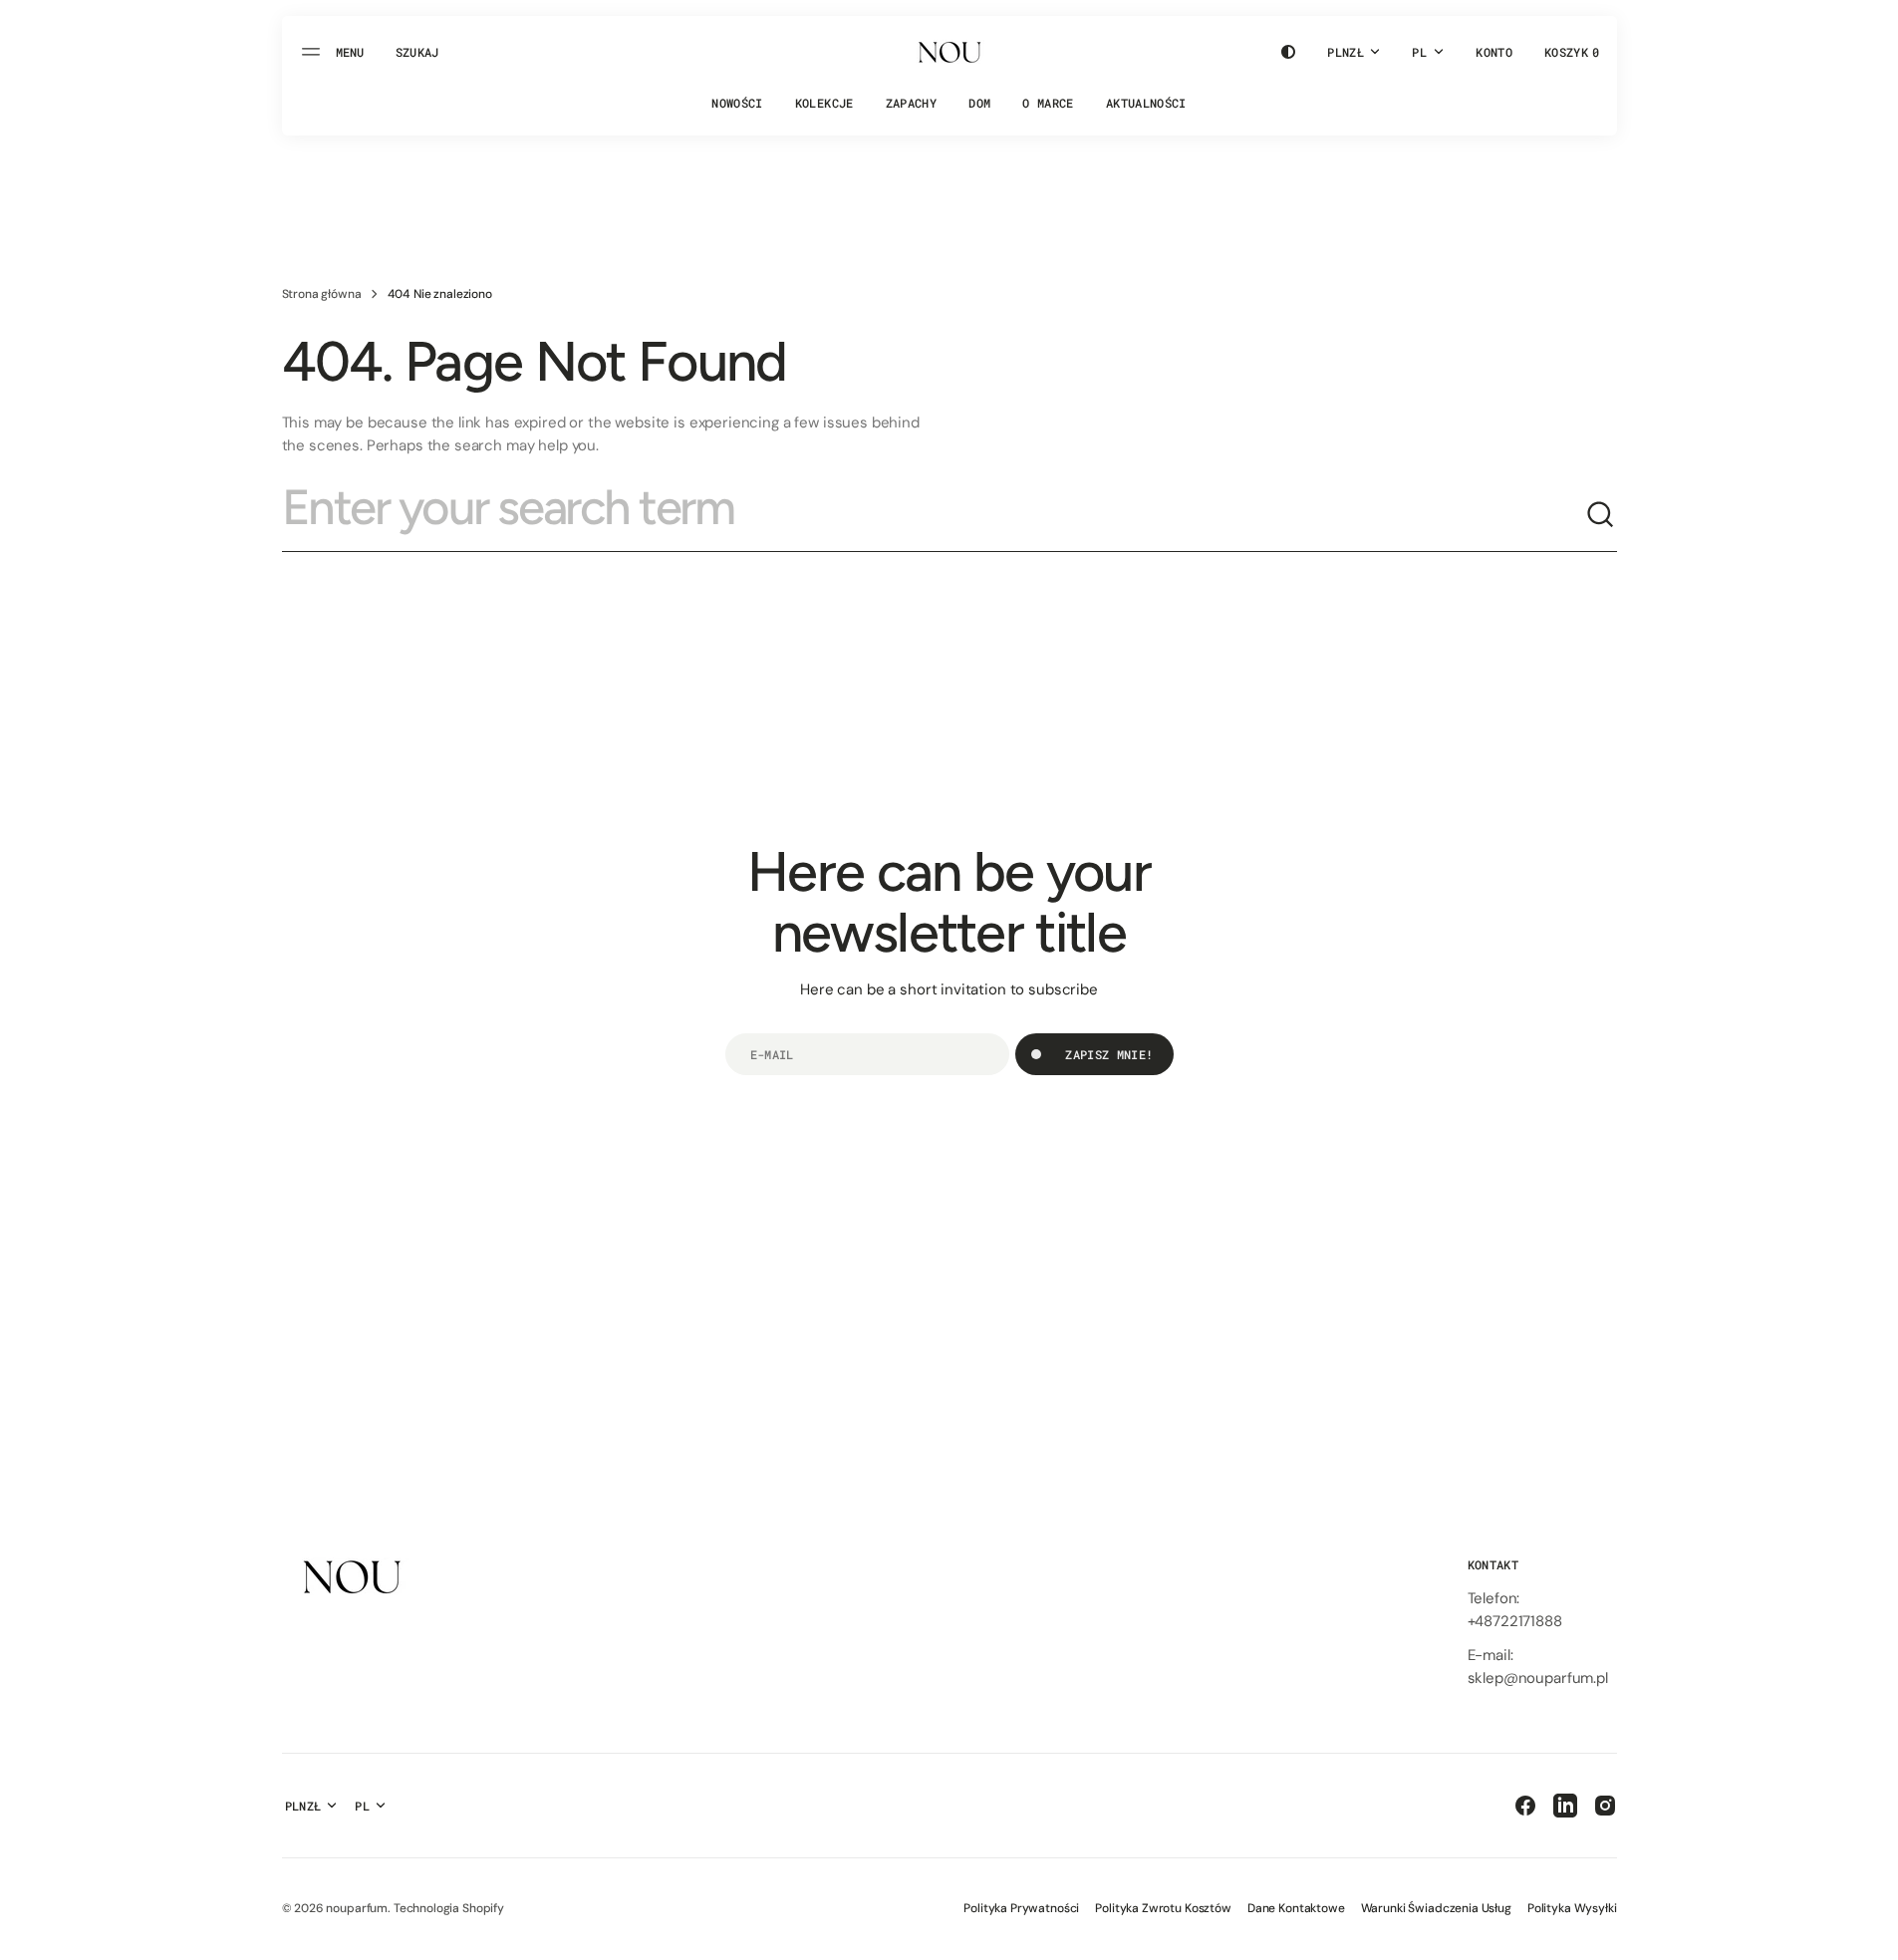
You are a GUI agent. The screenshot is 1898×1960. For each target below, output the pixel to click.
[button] (417, 52)
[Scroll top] (1874, 1936)
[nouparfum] (949, 52)
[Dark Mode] (1288, 52)
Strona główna (322, 294)
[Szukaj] (1601, 515)
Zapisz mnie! (1109, 1054)
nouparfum (357, 1908)
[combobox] (934, 515)
